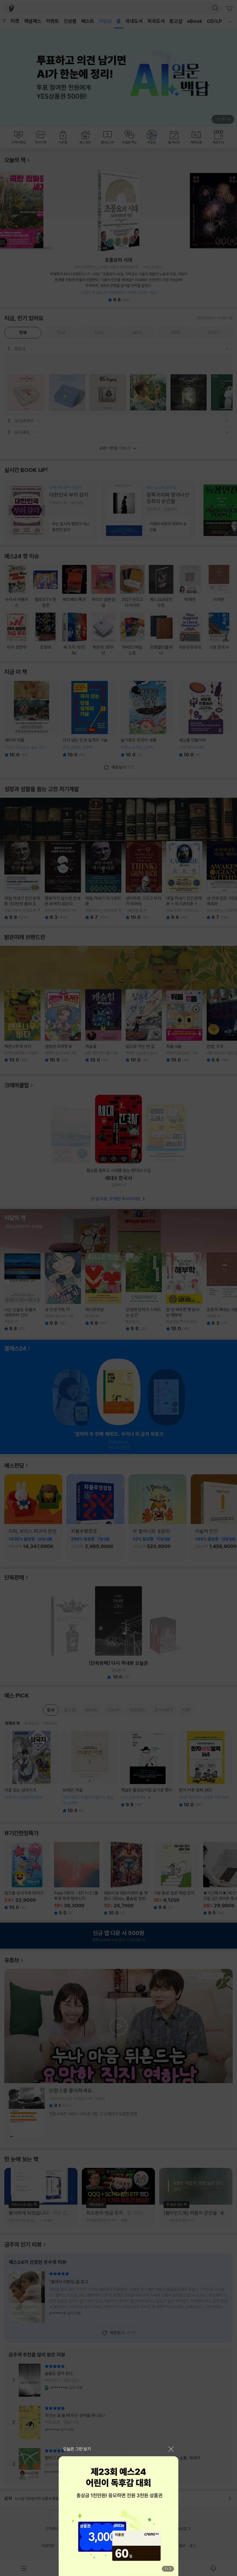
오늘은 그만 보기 (77, 2449)
